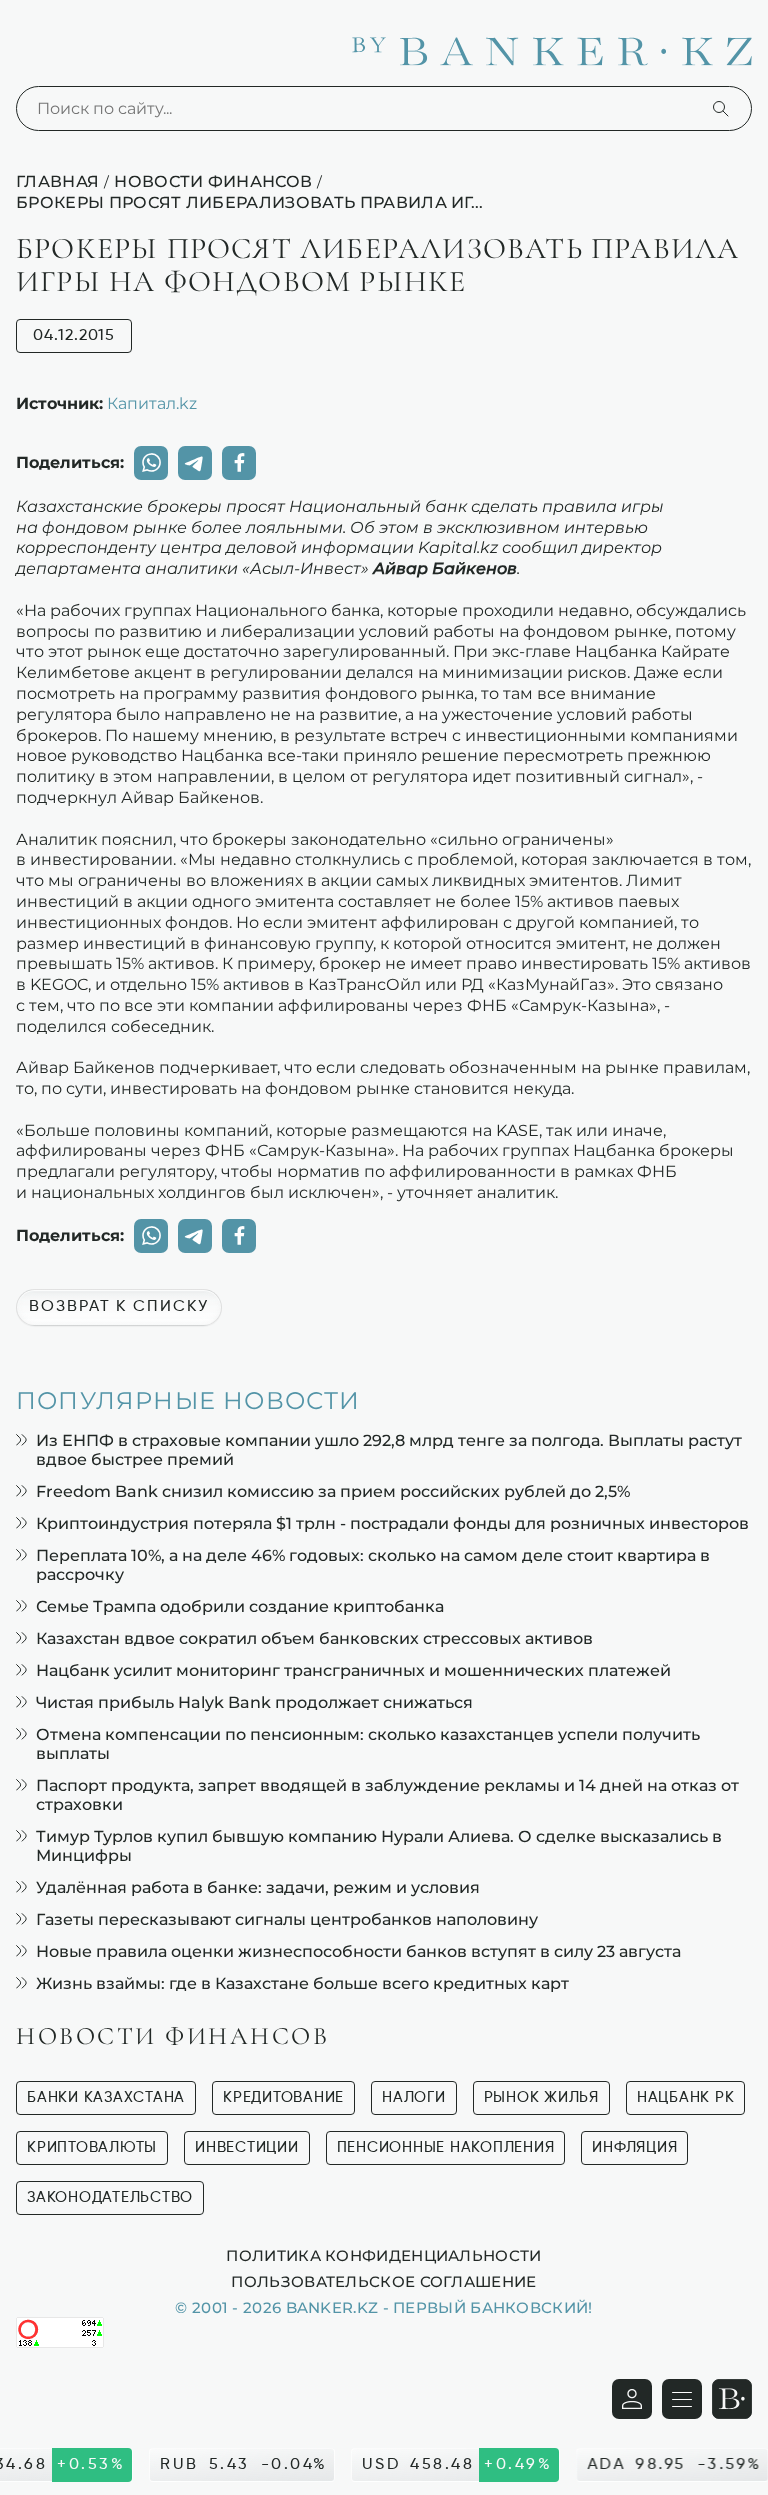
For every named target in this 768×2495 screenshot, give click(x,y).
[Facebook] (239, 463)
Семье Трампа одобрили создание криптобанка (240, 1606)
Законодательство (110, 2197)
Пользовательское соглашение (383, 2281)
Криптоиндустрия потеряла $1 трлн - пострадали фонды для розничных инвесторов (392, 1523)
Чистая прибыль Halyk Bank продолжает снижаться (254, 1702)
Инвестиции (247, 2147)
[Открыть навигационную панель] (682, 2399)
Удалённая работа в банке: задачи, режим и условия (258, 1887)
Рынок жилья (541, 2097)
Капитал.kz (152, 403)
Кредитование (283, 2097)
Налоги (414, 2097)
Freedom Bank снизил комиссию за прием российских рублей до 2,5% (333, 1491)
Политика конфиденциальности (383, 2255)
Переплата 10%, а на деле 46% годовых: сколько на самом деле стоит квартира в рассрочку (373, 1565)
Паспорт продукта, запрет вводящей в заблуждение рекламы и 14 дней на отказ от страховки (387, 1795)
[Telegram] (195, 463)
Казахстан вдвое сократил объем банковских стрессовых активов (314, 1638)
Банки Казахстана (106, 2097)
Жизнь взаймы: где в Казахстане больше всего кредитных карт (302, 1983)
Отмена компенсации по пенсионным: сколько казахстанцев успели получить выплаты (368, 1744)
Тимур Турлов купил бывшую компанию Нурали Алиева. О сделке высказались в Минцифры (379, 1846)
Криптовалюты (92, 2147)
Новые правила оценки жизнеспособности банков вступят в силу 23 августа (358, 1951)
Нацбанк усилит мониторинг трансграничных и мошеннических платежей (353, 1670)
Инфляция (634, 2147)
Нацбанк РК (686, 2097)
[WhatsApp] (151, 463)
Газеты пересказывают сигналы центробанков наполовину (287, 1919)
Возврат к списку (119, 1307)
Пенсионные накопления (446, 2147)
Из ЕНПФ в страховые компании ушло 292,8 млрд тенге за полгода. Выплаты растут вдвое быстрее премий (389, 1450)
